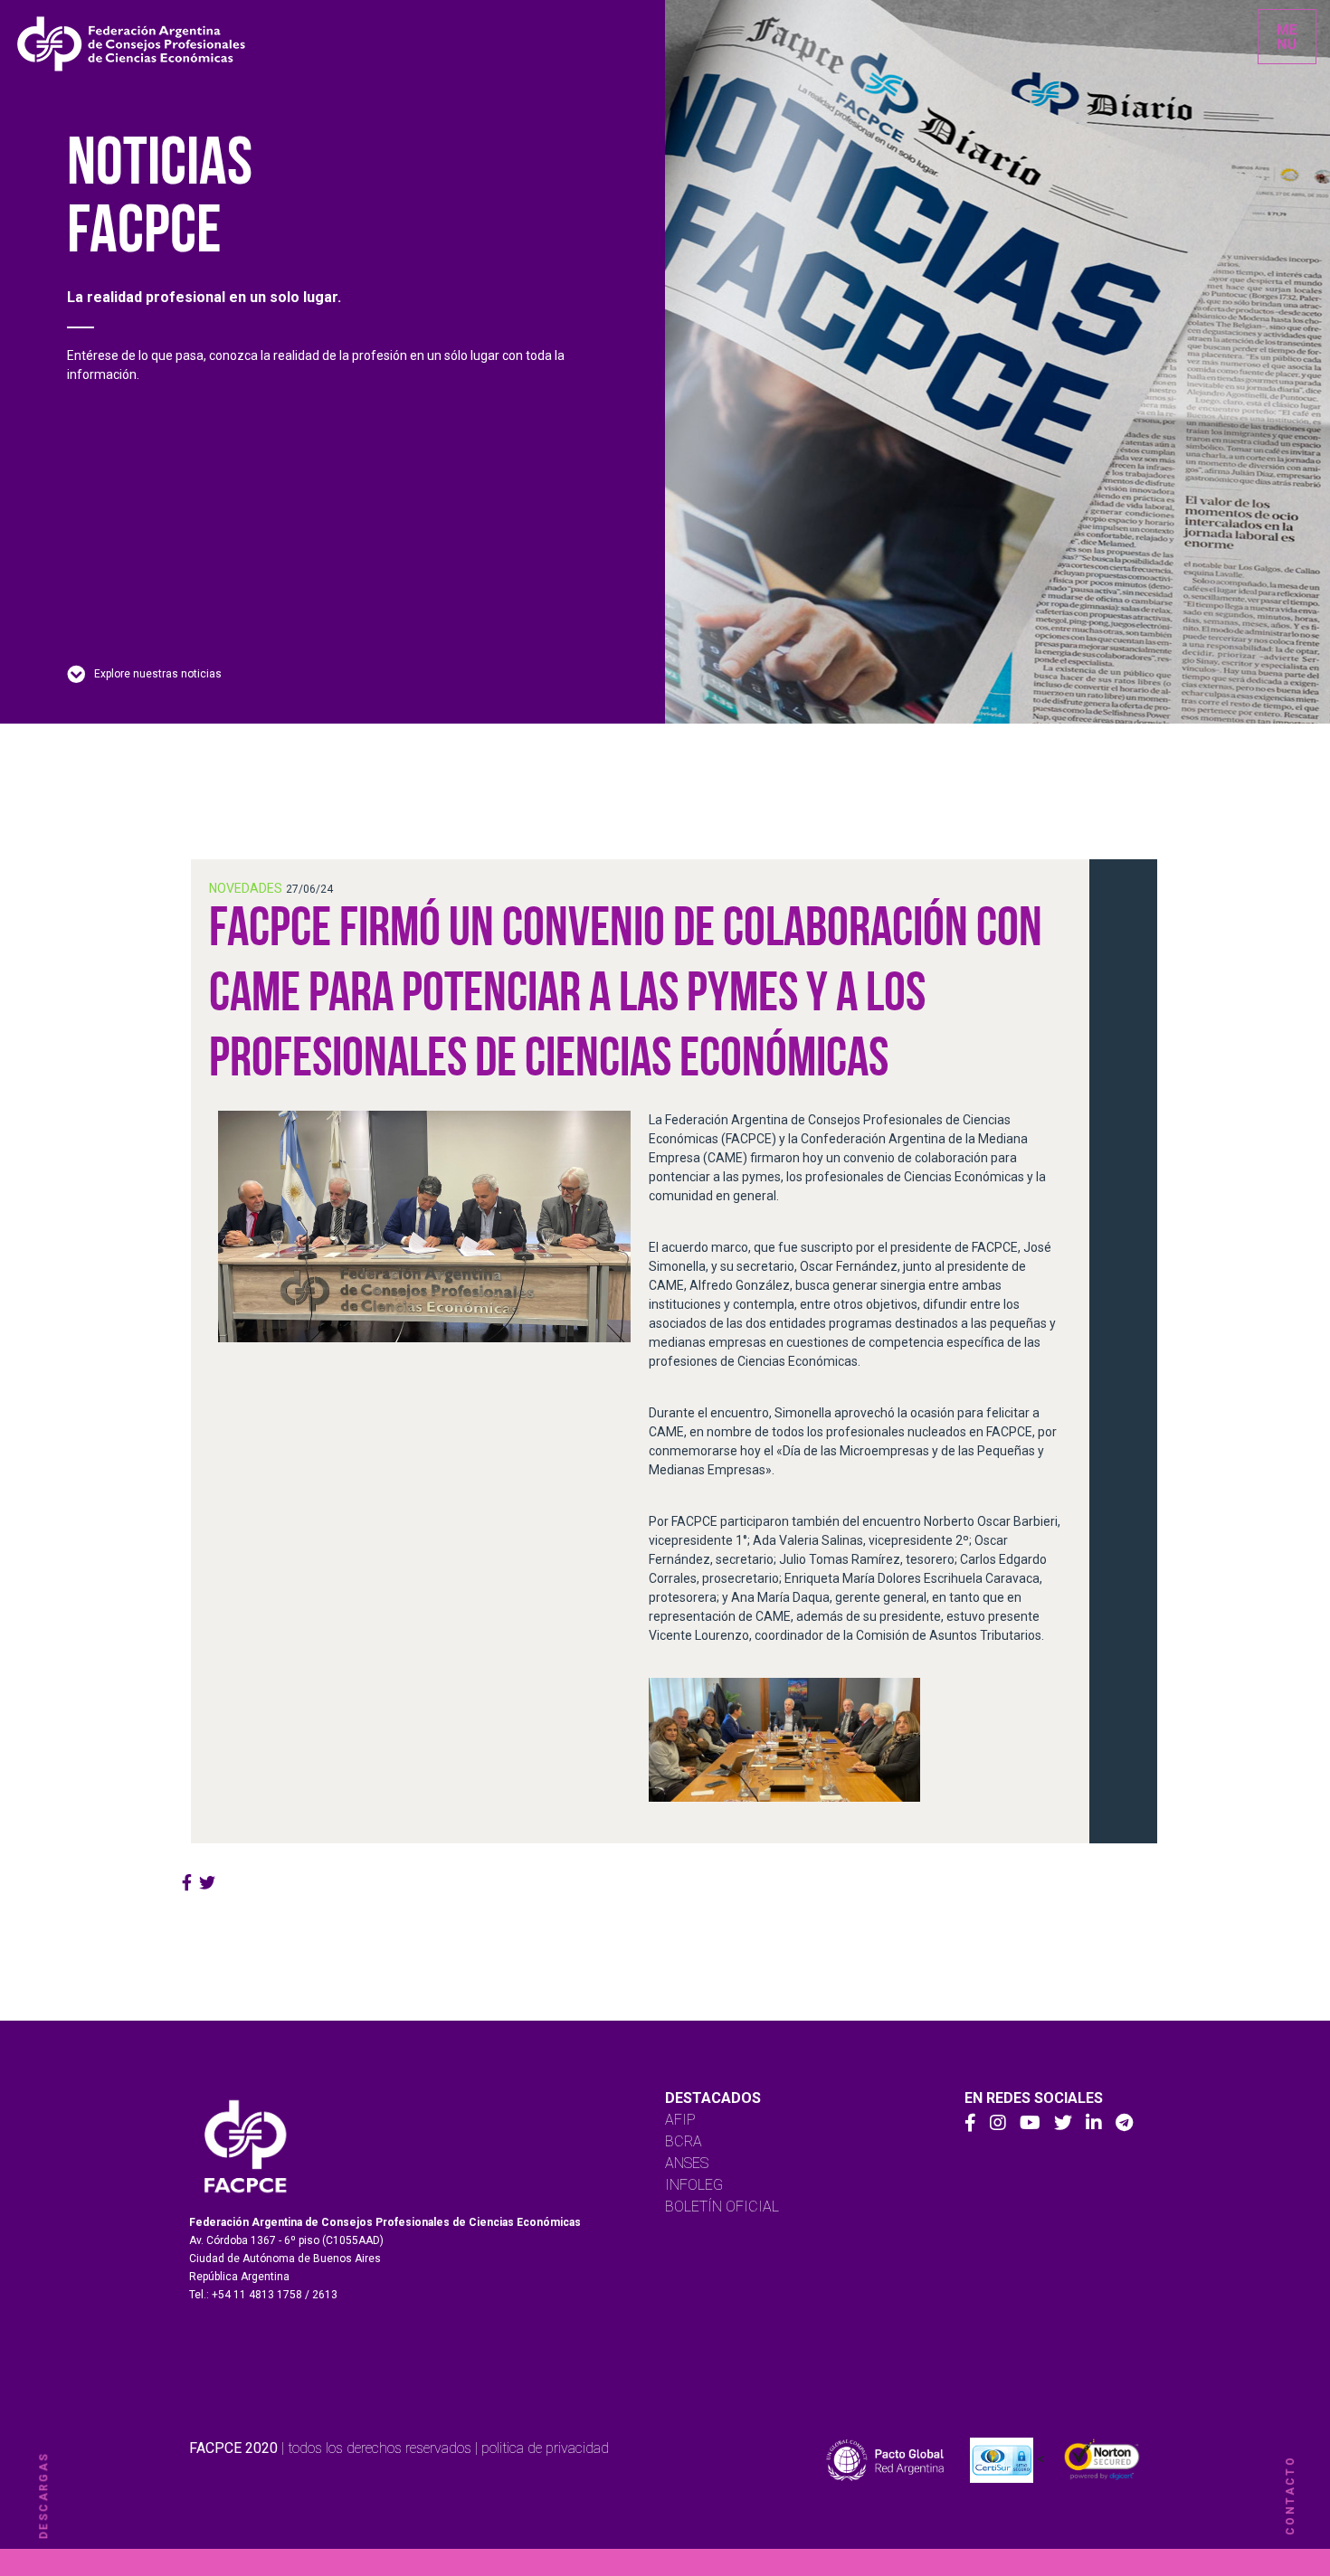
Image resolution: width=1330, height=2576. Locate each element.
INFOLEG (694, 2185)
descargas (43, 2496)
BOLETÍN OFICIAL (722, 2207)
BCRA (684, 2141)
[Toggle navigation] (1287, 37)
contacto (1290, 2495)
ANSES (687, 2163)
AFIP (680, 2120)
